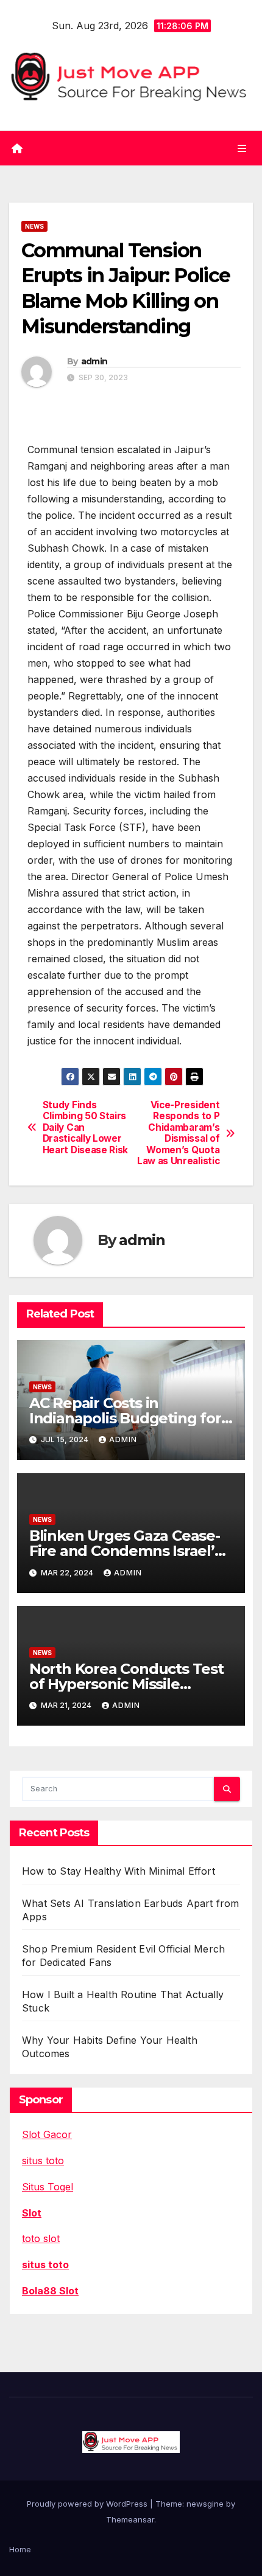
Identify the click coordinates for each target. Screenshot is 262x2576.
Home (20, 2549)
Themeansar (130, 2519)
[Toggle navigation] (242, 148)
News (34, 226)
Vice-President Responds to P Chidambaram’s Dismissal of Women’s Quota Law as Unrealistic (178, 1133)
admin (94, 361)
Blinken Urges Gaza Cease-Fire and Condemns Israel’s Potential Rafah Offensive (126, 1551)
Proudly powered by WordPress (88, 2504)
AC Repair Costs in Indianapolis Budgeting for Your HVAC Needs (125, 1418)
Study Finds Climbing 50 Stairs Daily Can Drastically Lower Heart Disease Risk (85, 1128)
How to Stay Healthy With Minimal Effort (119, 1871)
